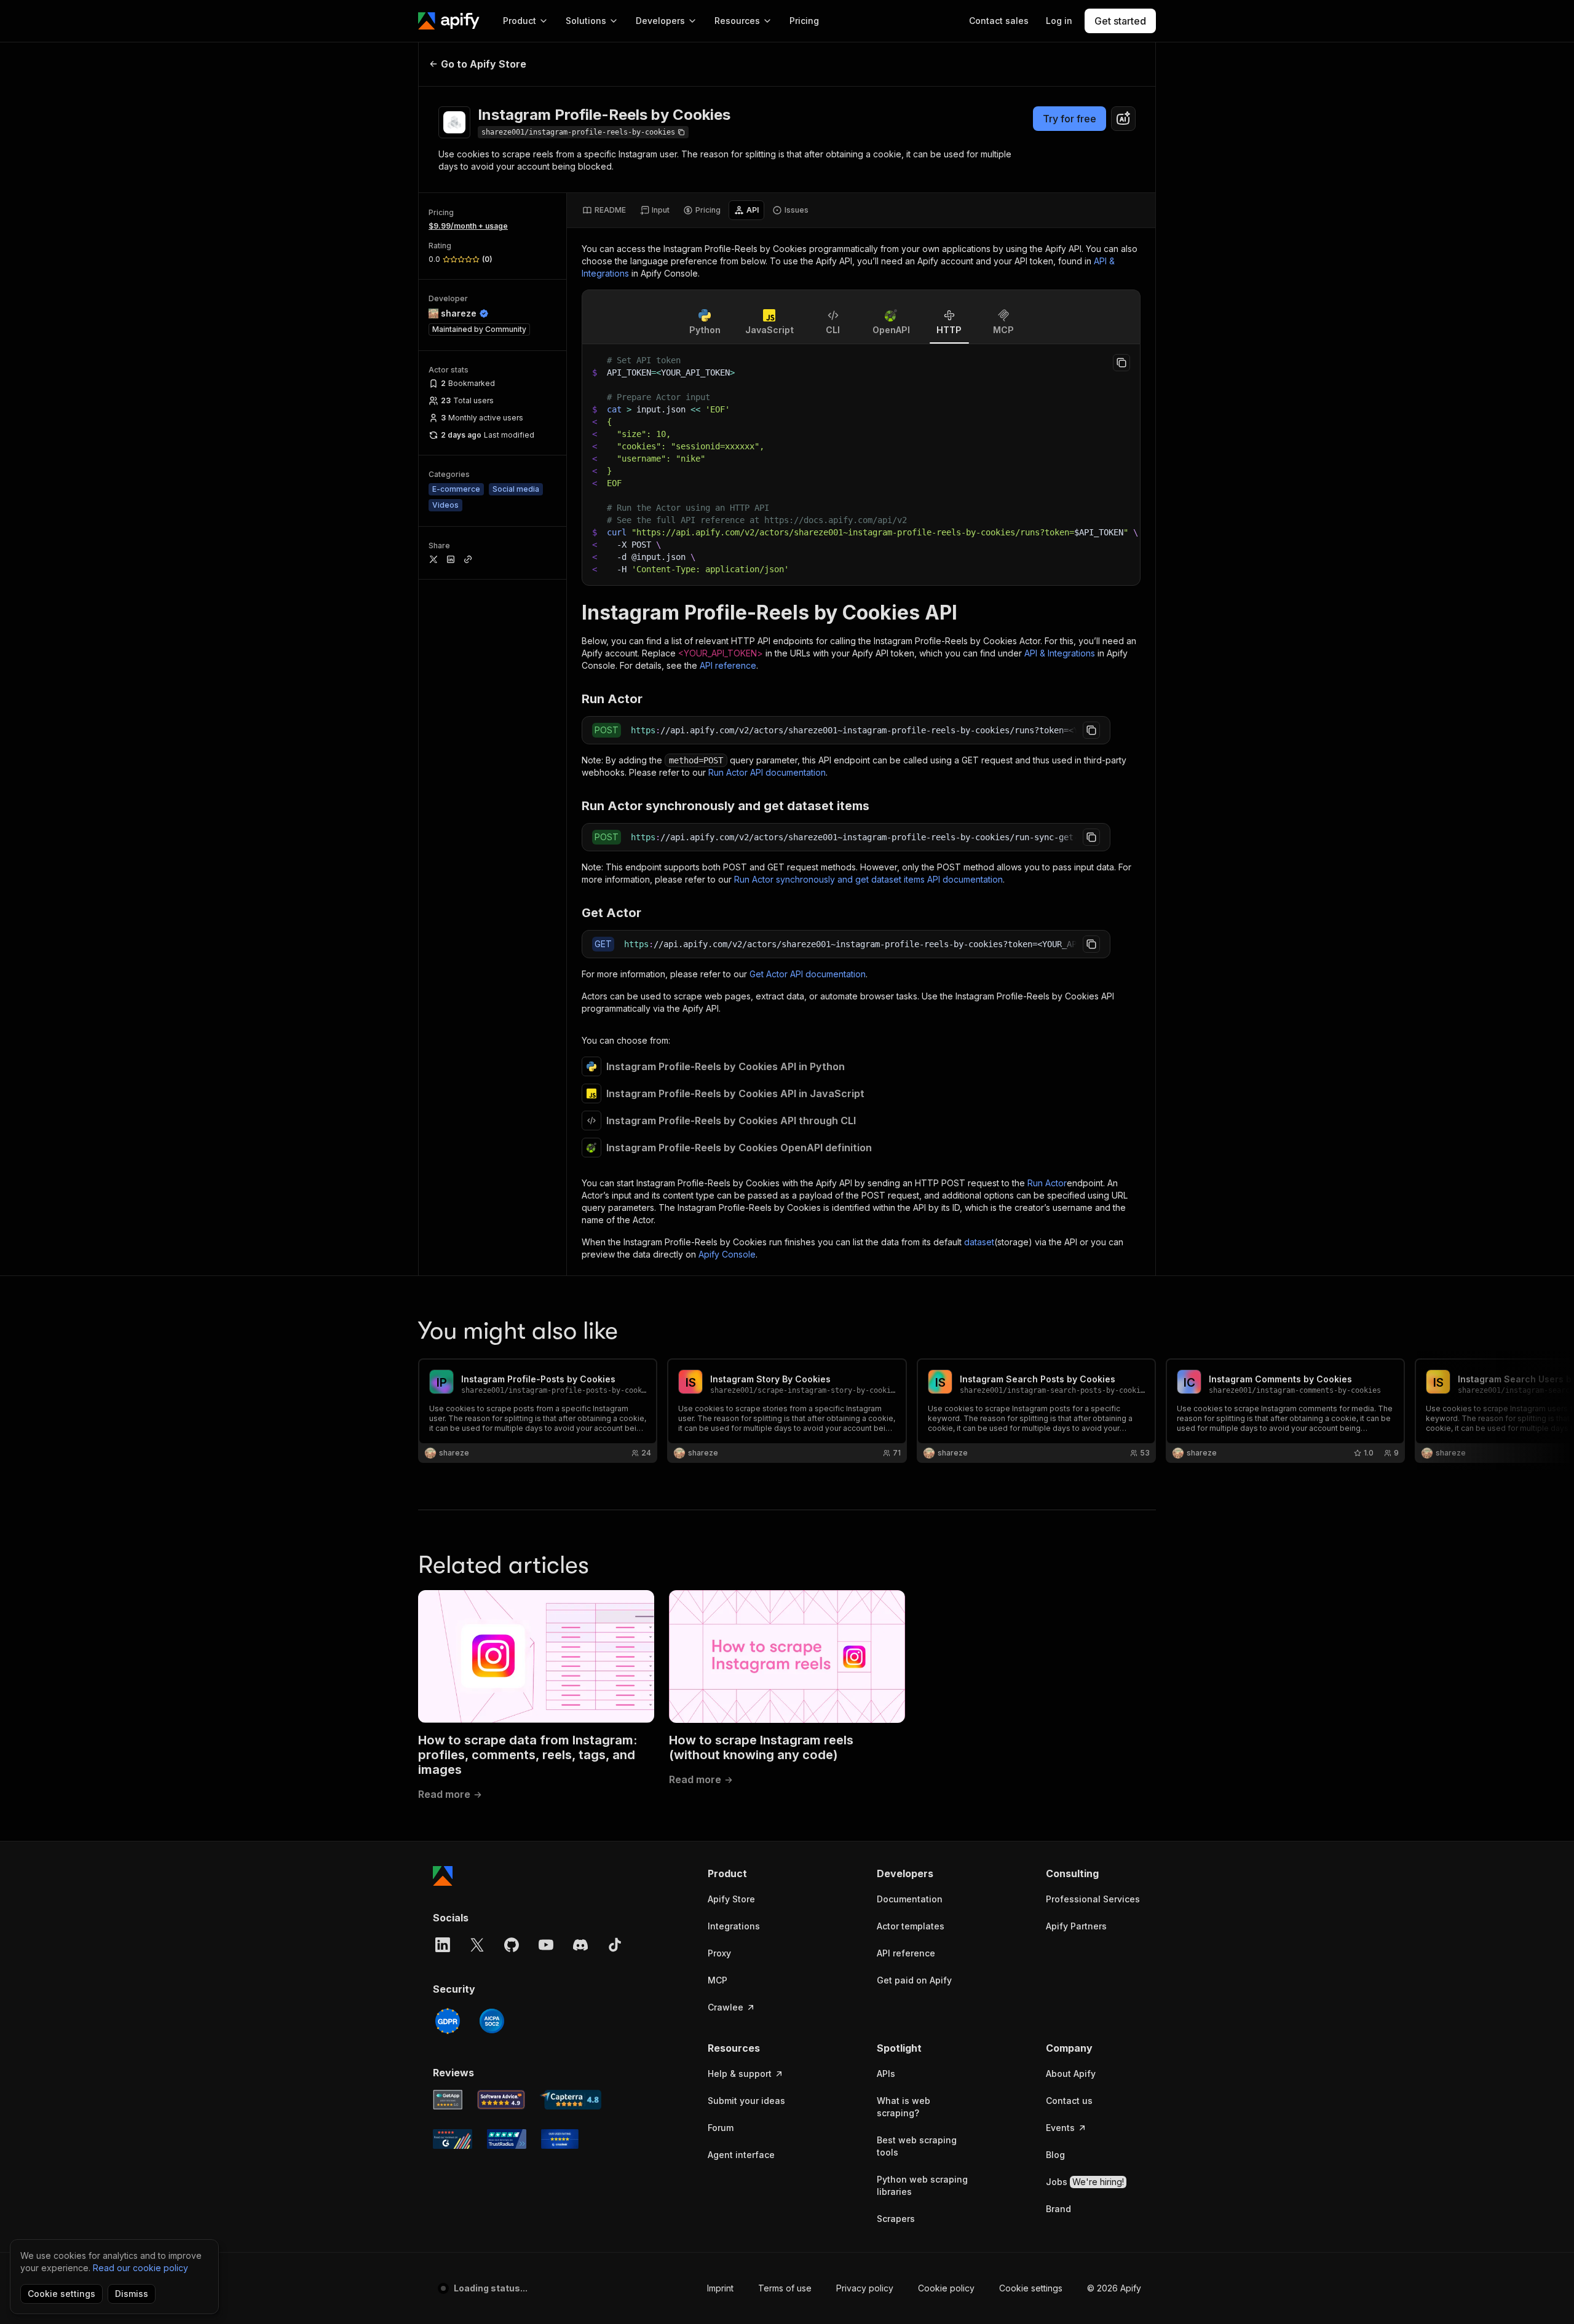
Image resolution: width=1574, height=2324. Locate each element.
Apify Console (727, 1254)
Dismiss (132, 2294)
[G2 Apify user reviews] (453, 2139)
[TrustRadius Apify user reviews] (507, 2139)
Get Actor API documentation (808, 974)
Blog (1055, 2155)
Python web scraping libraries (922, 2185)
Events (1060, 2128)
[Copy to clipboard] (1121, 363)
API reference (728, 665)
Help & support (740, 2074)
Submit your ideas (746, 2101)
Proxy (719, 1953)
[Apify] (449, 21)
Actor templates (911, 1926)
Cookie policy (946, 2288)
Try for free (1070, 119)
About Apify (1071, 2074)
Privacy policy (865, 2288)
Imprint (720, 2288)
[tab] (604, 210)
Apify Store (731, 1899)
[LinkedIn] (443, 1945)
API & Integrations (1060, 653)
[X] (477, 1945)
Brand (1058, 2209)
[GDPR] (448, 2021)
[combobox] (1123, 119)
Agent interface (741, 2155)
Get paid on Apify (914, 1980)
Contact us (1069, 2101)
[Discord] (580, 1945)
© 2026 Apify (1114, 2288)
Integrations (734, 1926)
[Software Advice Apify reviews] (501, 2100)
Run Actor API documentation (767, 772)
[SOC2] (492, 2021)
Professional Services (1093, 1899)
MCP (718, 1980)
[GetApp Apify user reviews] (448, 2100)
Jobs (1085, 2182)
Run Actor (1047, 1183)
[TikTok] (615, 1945)
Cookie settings (1031, 2288)
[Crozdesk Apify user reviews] (560, 2139)
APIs (886, 2074)
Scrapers (896, 2219)
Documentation (910, 1899)
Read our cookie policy (140, 2268)
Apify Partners (1076, 1926)
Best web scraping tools (917, 2146)
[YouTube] (546, 1945)
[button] (755, 1873)
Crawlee (726, 2007)
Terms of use (785, 2288)
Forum (721, 2128)
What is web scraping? (904, 2107)
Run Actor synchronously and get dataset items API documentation (868, 879)
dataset (979, 1242)
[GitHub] (512, 1945)
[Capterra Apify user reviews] (571, 2100)
